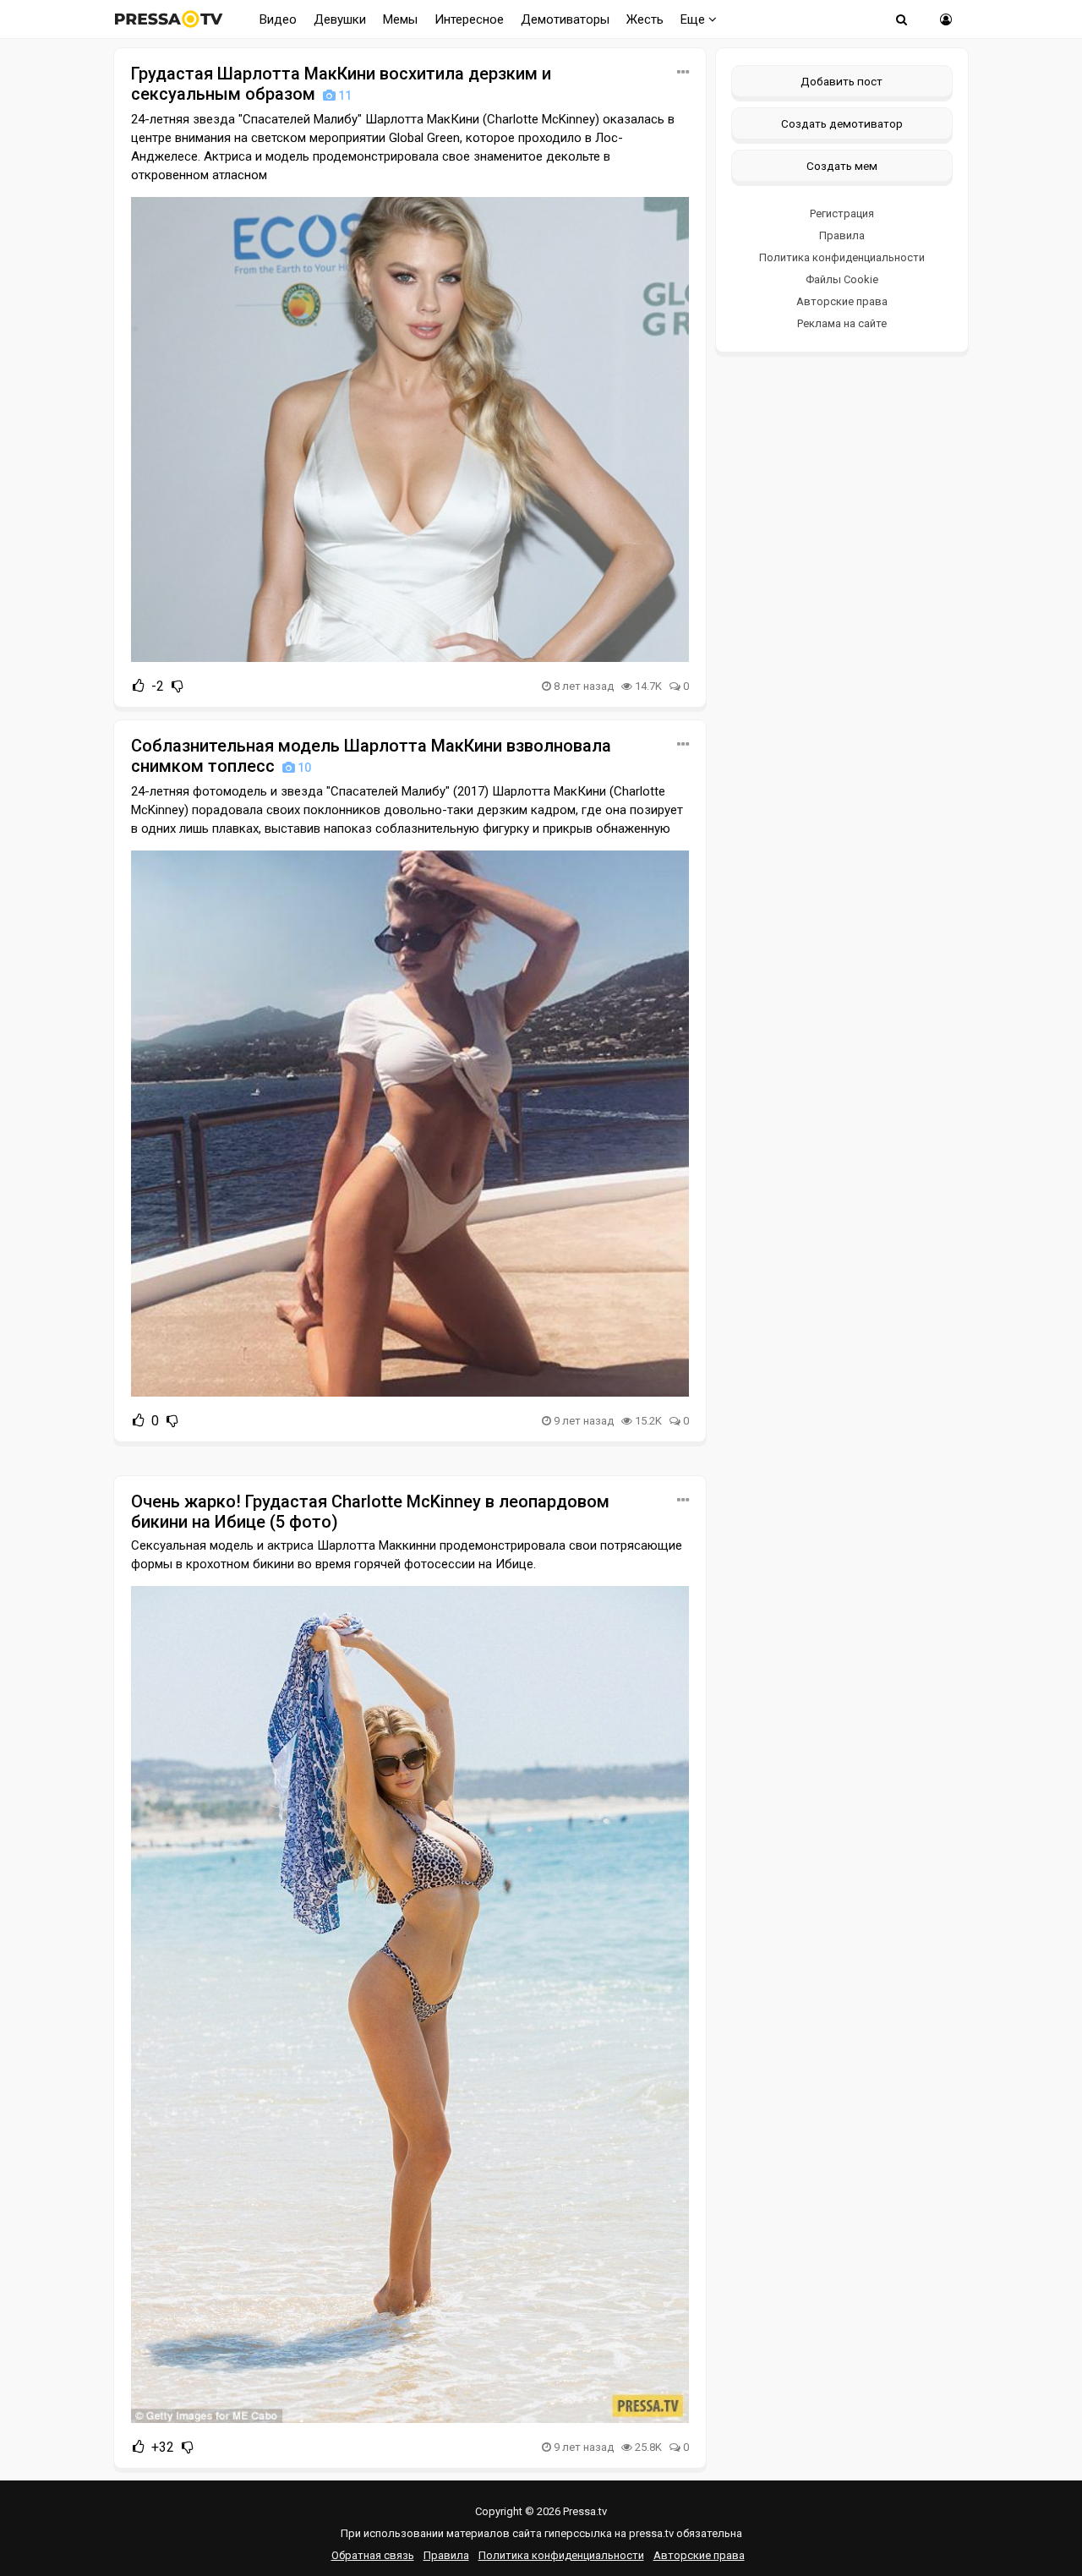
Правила (842, 235)
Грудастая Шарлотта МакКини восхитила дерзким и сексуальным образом (341, 84)
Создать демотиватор (842, 123)
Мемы (400, 19)
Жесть (645, 19)
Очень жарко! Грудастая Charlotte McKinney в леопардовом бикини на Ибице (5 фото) (370, 1512)
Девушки (340, 19)
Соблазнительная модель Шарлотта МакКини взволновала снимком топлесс (371, 756)
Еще (694, 19)
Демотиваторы (565, 19)
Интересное (469, 19)
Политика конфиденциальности (842, 257)
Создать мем (842, 166)
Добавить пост (842, 81)
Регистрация (842, 213)
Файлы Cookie (842, 279)
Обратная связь (373, 2555)
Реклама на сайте (842, 323)
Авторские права (842, 301)
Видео (278, 19)
